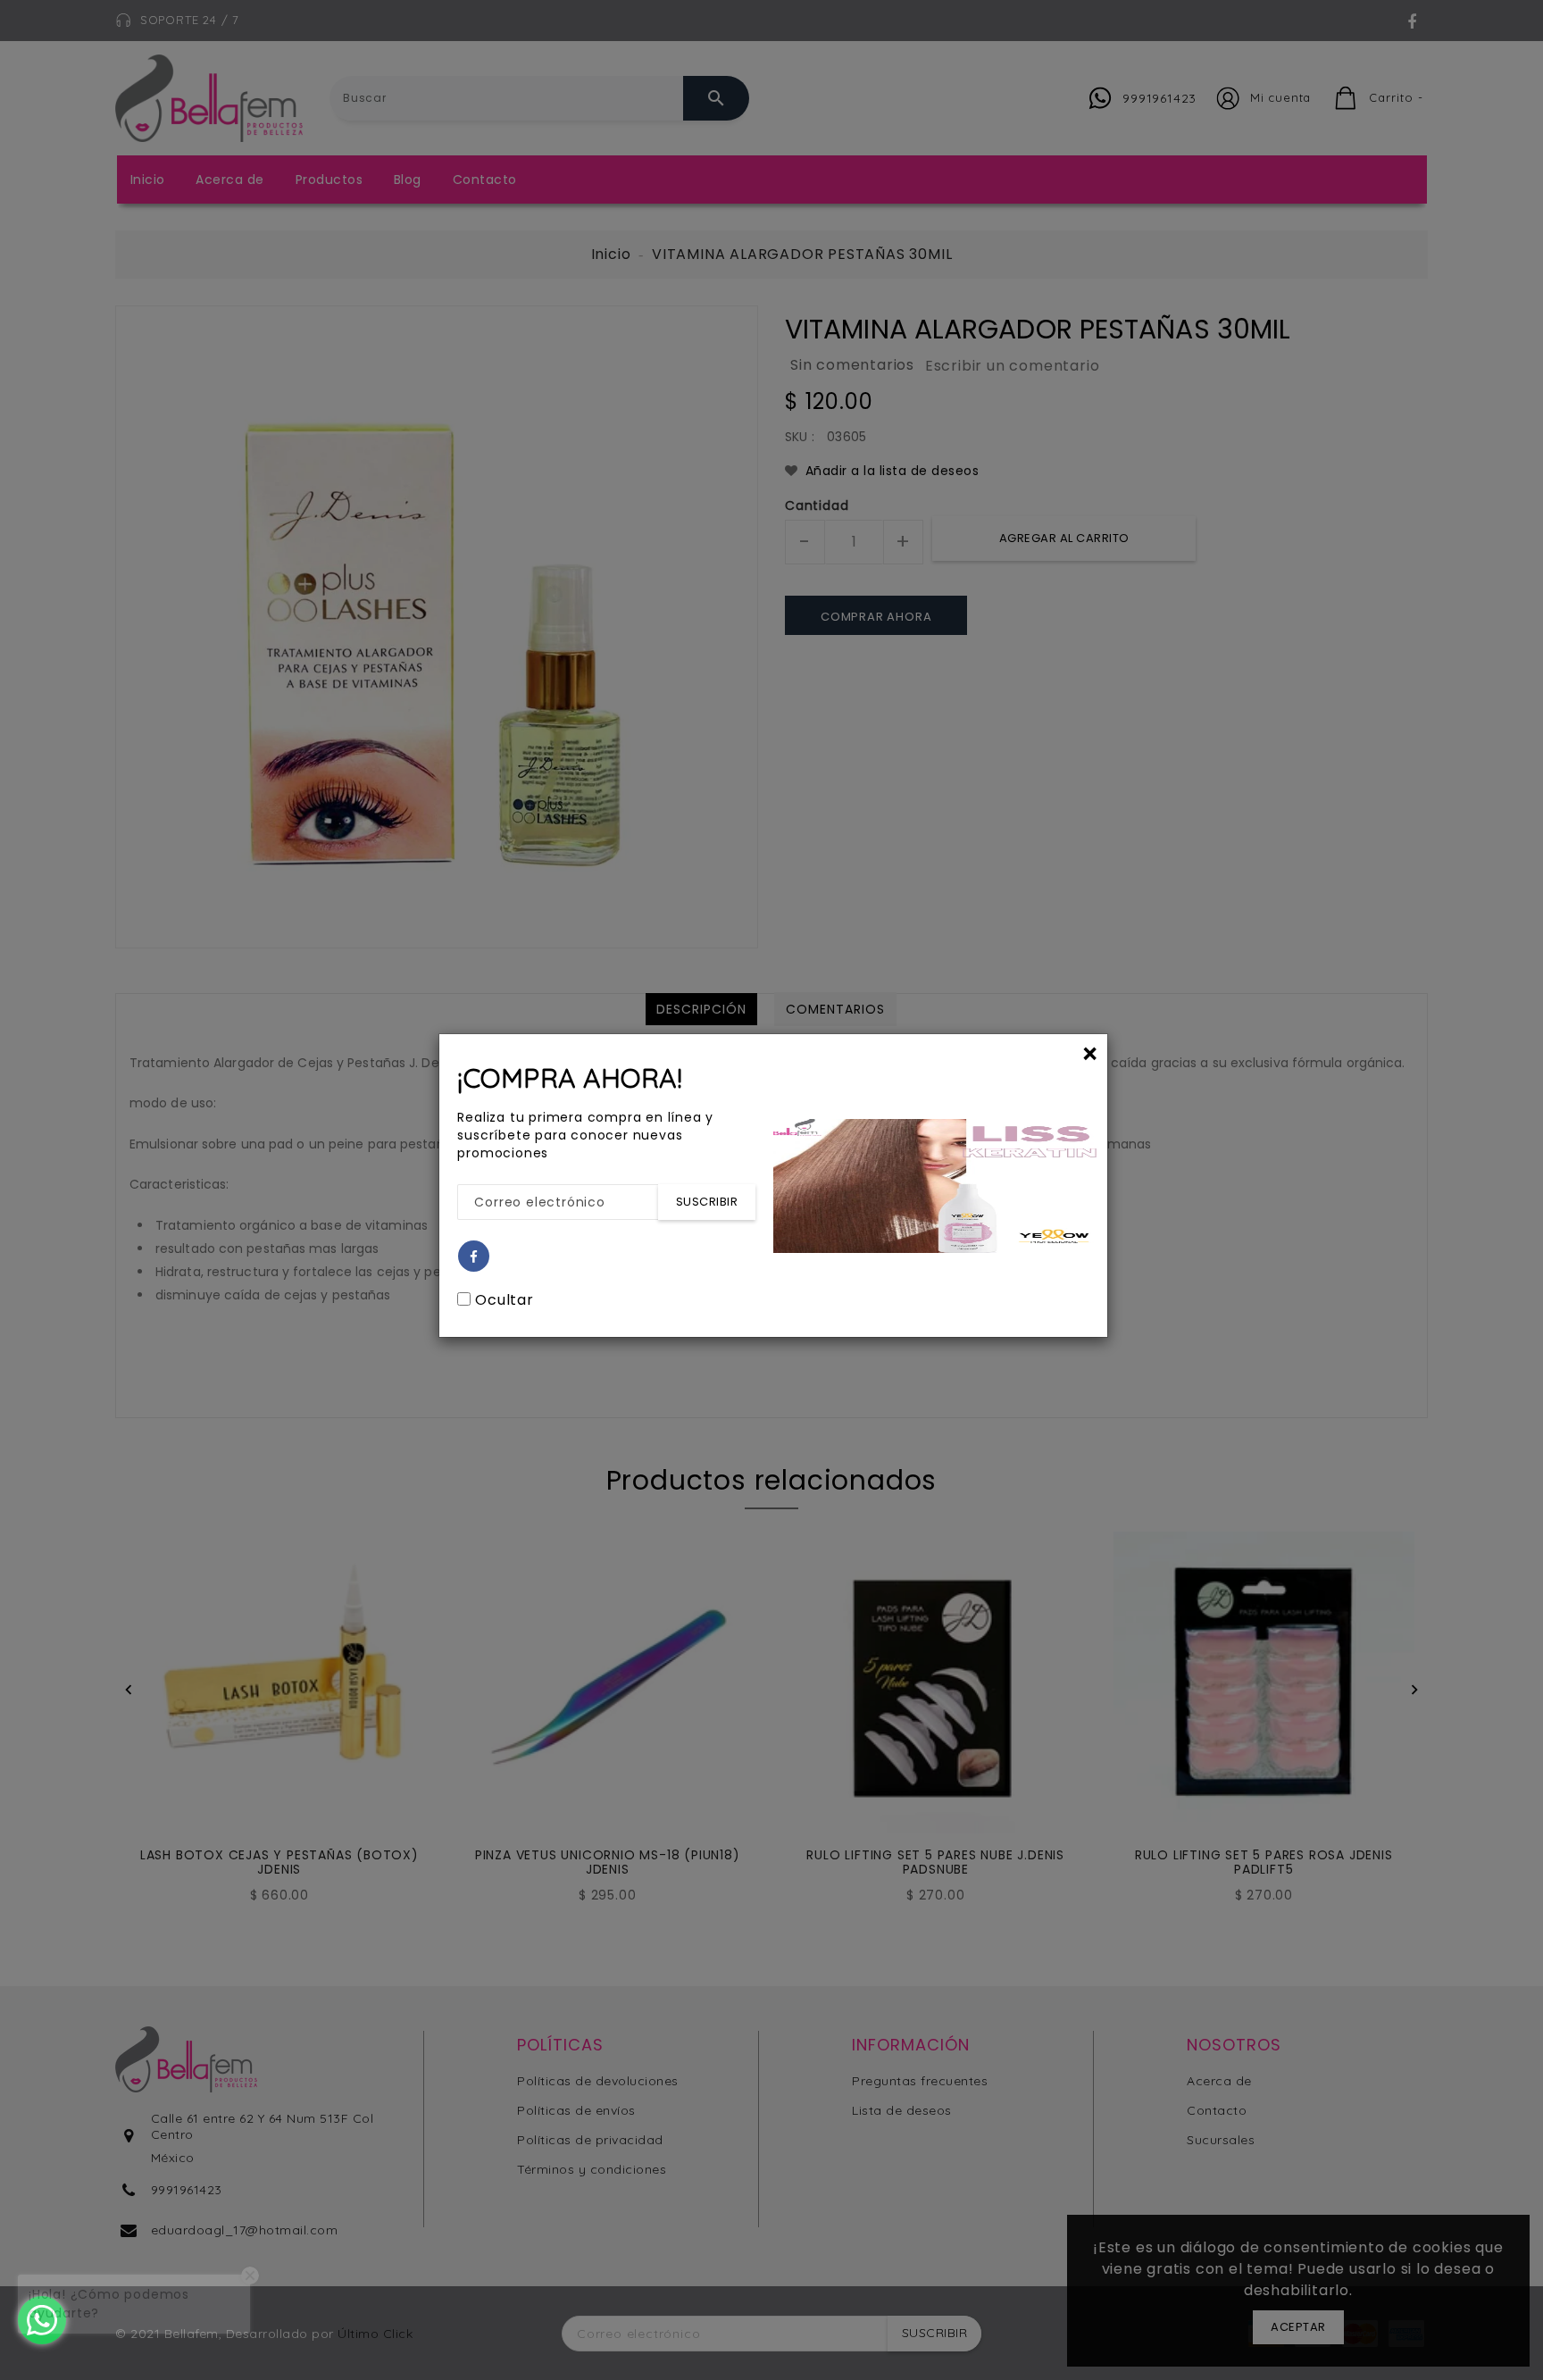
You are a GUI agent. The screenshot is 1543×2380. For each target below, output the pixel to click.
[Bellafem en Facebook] (474, 1257)
